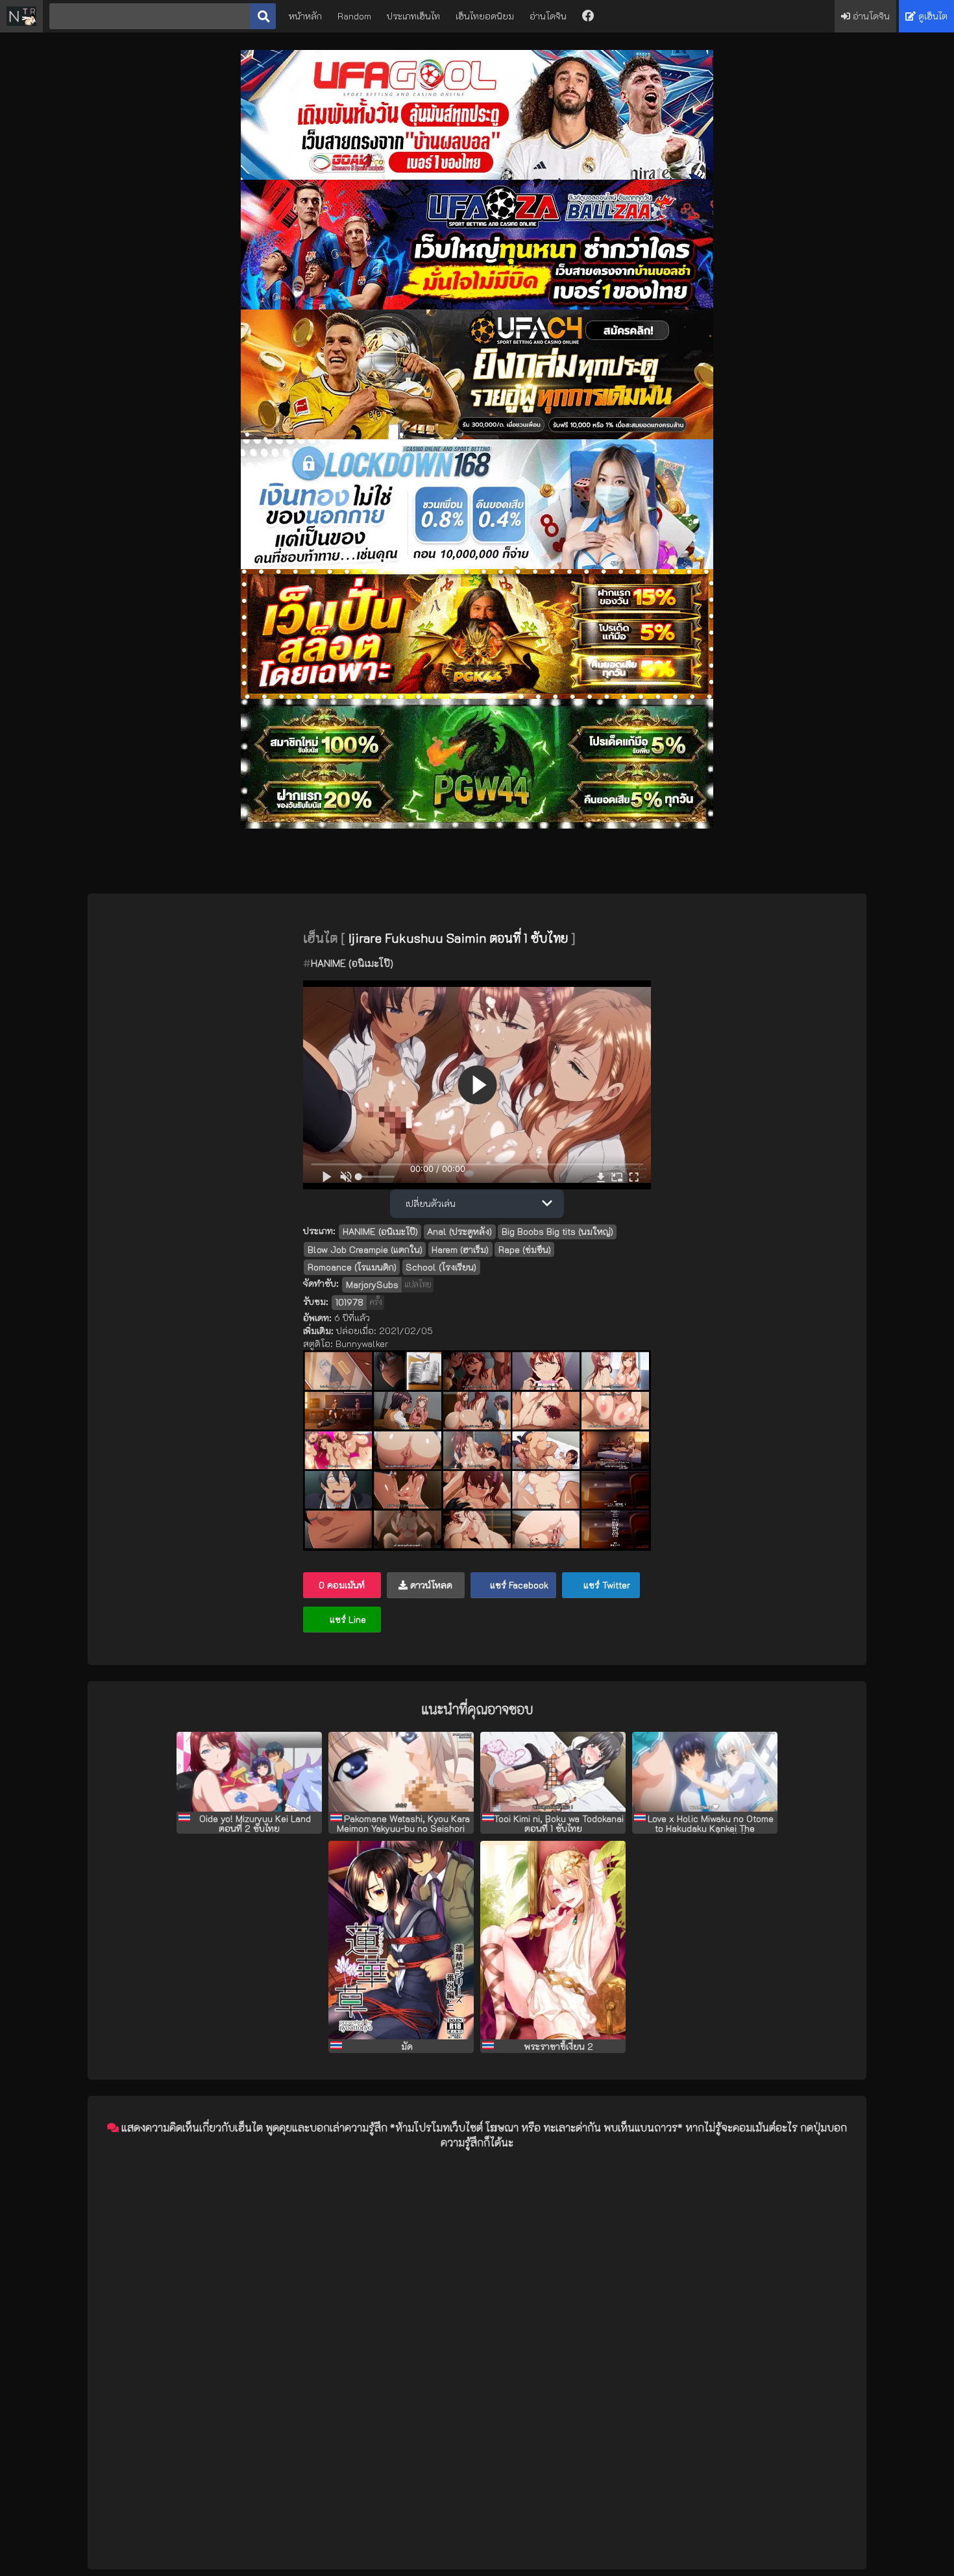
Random (354, 16)
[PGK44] (477, 695)
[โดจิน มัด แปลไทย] (401, 1940)
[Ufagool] (477, 176)
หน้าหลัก (305, 16)
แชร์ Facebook (518, 1585)
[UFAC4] (477, 436)
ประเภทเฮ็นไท (413, 16)
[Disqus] (477, 2323)
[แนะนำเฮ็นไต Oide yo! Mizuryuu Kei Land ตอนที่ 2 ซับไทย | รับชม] (249, 1772)
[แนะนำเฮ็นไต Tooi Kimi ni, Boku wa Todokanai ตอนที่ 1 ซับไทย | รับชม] (553, 1772)
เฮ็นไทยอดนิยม (485, 16)
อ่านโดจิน (548, 16)
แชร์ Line (347, 1619)
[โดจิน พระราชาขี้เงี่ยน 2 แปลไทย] (553, 1940)
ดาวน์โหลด (430, 1585)
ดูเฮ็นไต (932, 16)
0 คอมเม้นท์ (342, 1585)
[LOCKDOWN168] (477, 565)
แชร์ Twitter (605, 1585)
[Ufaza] (477, 306)
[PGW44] (477, 825)
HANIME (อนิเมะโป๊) (352, 963)
